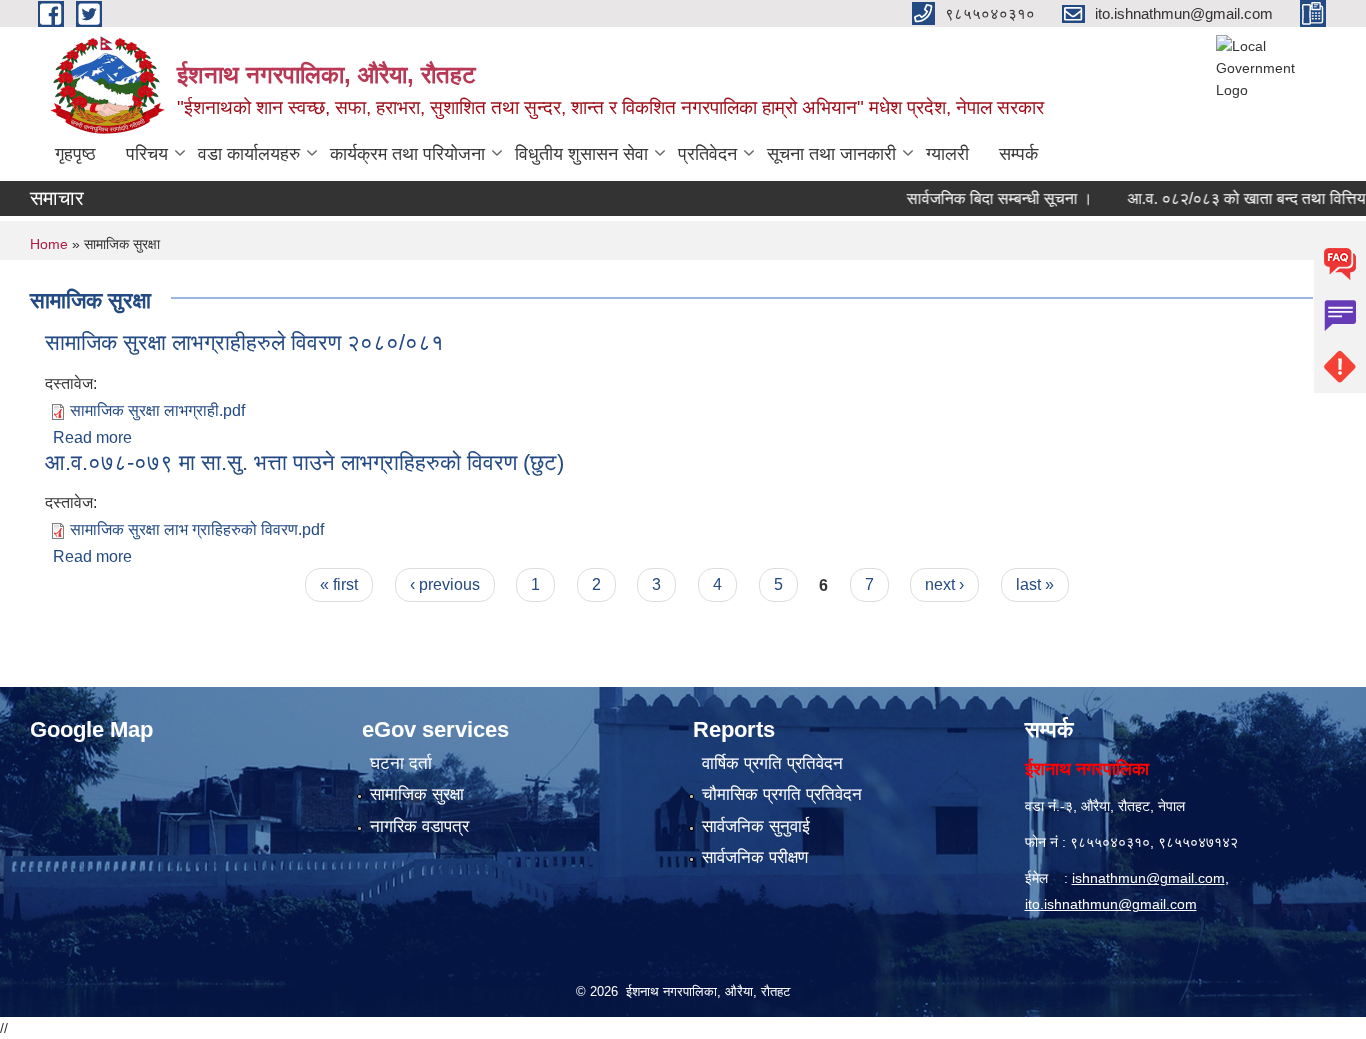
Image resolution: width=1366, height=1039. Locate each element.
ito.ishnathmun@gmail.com (1111, 904)
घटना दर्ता (401, 763)
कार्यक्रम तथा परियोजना (407, 154)
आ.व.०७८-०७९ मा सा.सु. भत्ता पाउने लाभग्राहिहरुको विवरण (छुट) (304, 462)
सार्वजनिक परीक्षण (755, 857)
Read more (92, 437)
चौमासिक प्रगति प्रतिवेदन (782, 794)
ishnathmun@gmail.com (1148, 878)
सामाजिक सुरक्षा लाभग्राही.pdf (157, 410)
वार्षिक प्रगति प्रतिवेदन (772, 763)
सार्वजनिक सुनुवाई (756, 826)
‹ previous (445, 584)
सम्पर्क (1018, 154)
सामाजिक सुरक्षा (417, 794)
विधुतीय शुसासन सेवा (581, 154)
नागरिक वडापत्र (419, 826)
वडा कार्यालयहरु (249, 154)
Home (49, 244)
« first (339, 584)
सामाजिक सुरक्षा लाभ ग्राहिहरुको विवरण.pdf (197, 529)
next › (944, 584)
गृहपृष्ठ (75, 154)
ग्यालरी (947, 154)
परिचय (147, 154)
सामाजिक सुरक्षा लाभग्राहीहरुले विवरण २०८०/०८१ (244, 342)
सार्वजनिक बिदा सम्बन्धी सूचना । (979, 198)
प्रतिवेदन (707, 154)
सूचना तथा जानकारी (831, 154)
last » (1035, 584)
